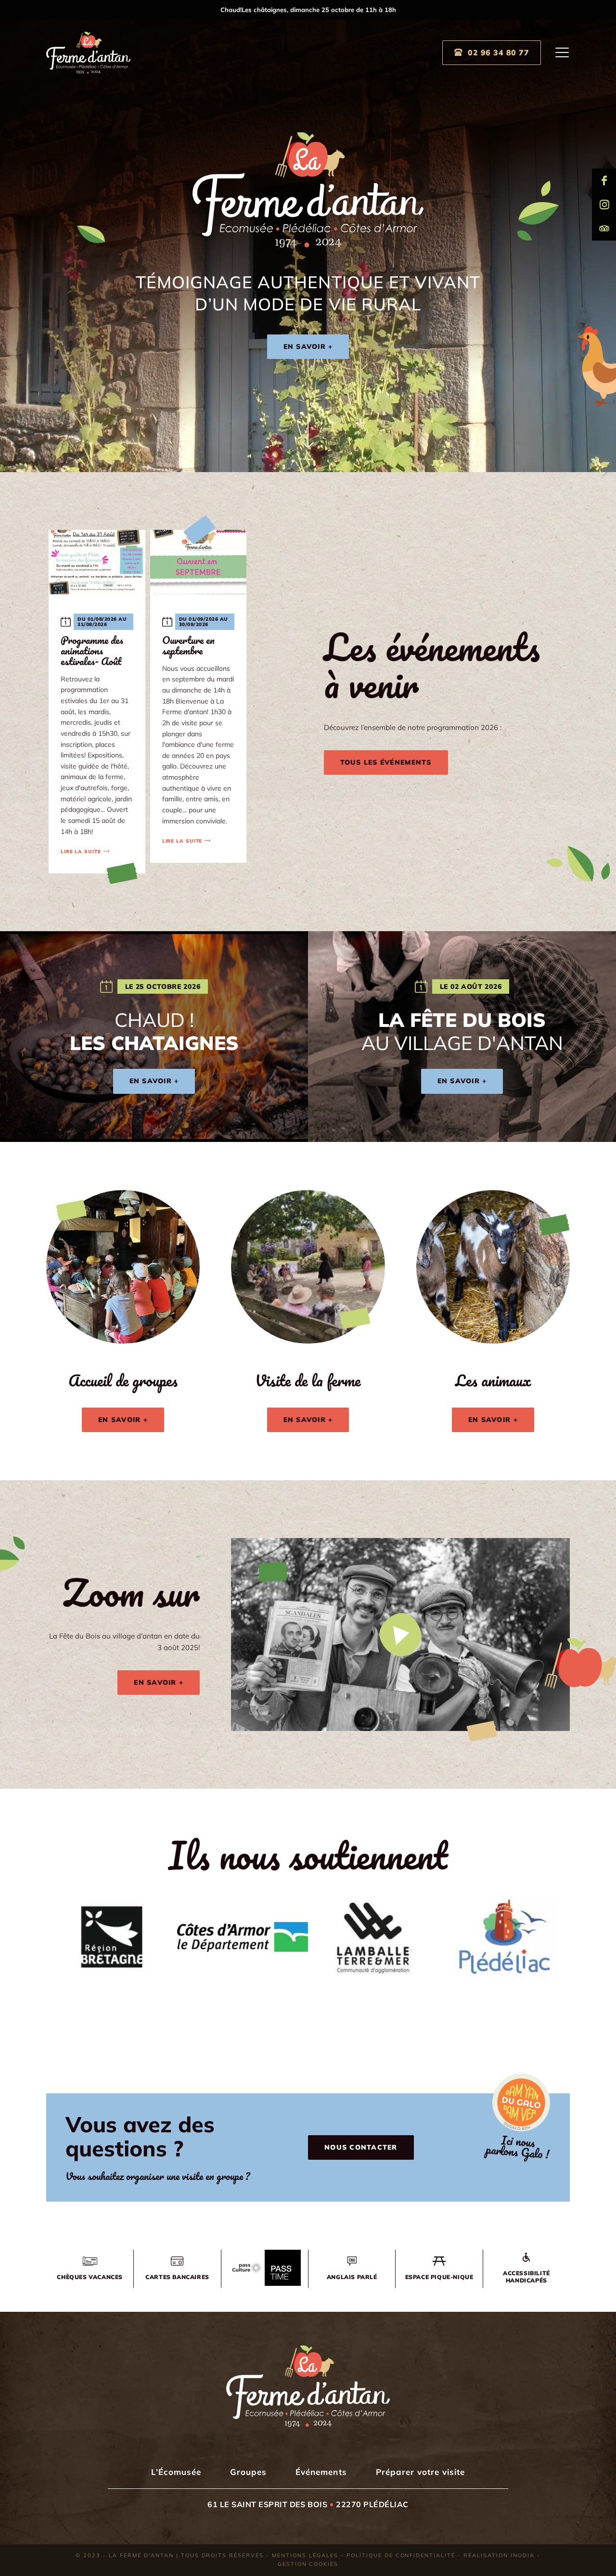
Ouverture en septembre (188, 645)
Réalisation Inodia (499, 2555)
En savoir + (308, 346)
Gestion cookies (308, 2564)
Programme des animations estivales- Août (92, 650)
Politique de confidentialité (401, 2555)
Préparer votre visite (420, 2472)
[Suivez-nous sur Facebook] (604, 180)
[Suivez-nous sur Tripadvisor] (604, 229)
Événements (321, 2472)
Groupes (248, 2472)
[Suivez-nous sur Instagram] (604, 205)
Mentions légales (305, 2555)
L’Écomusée (176, 2472)
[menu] (563, 52)
